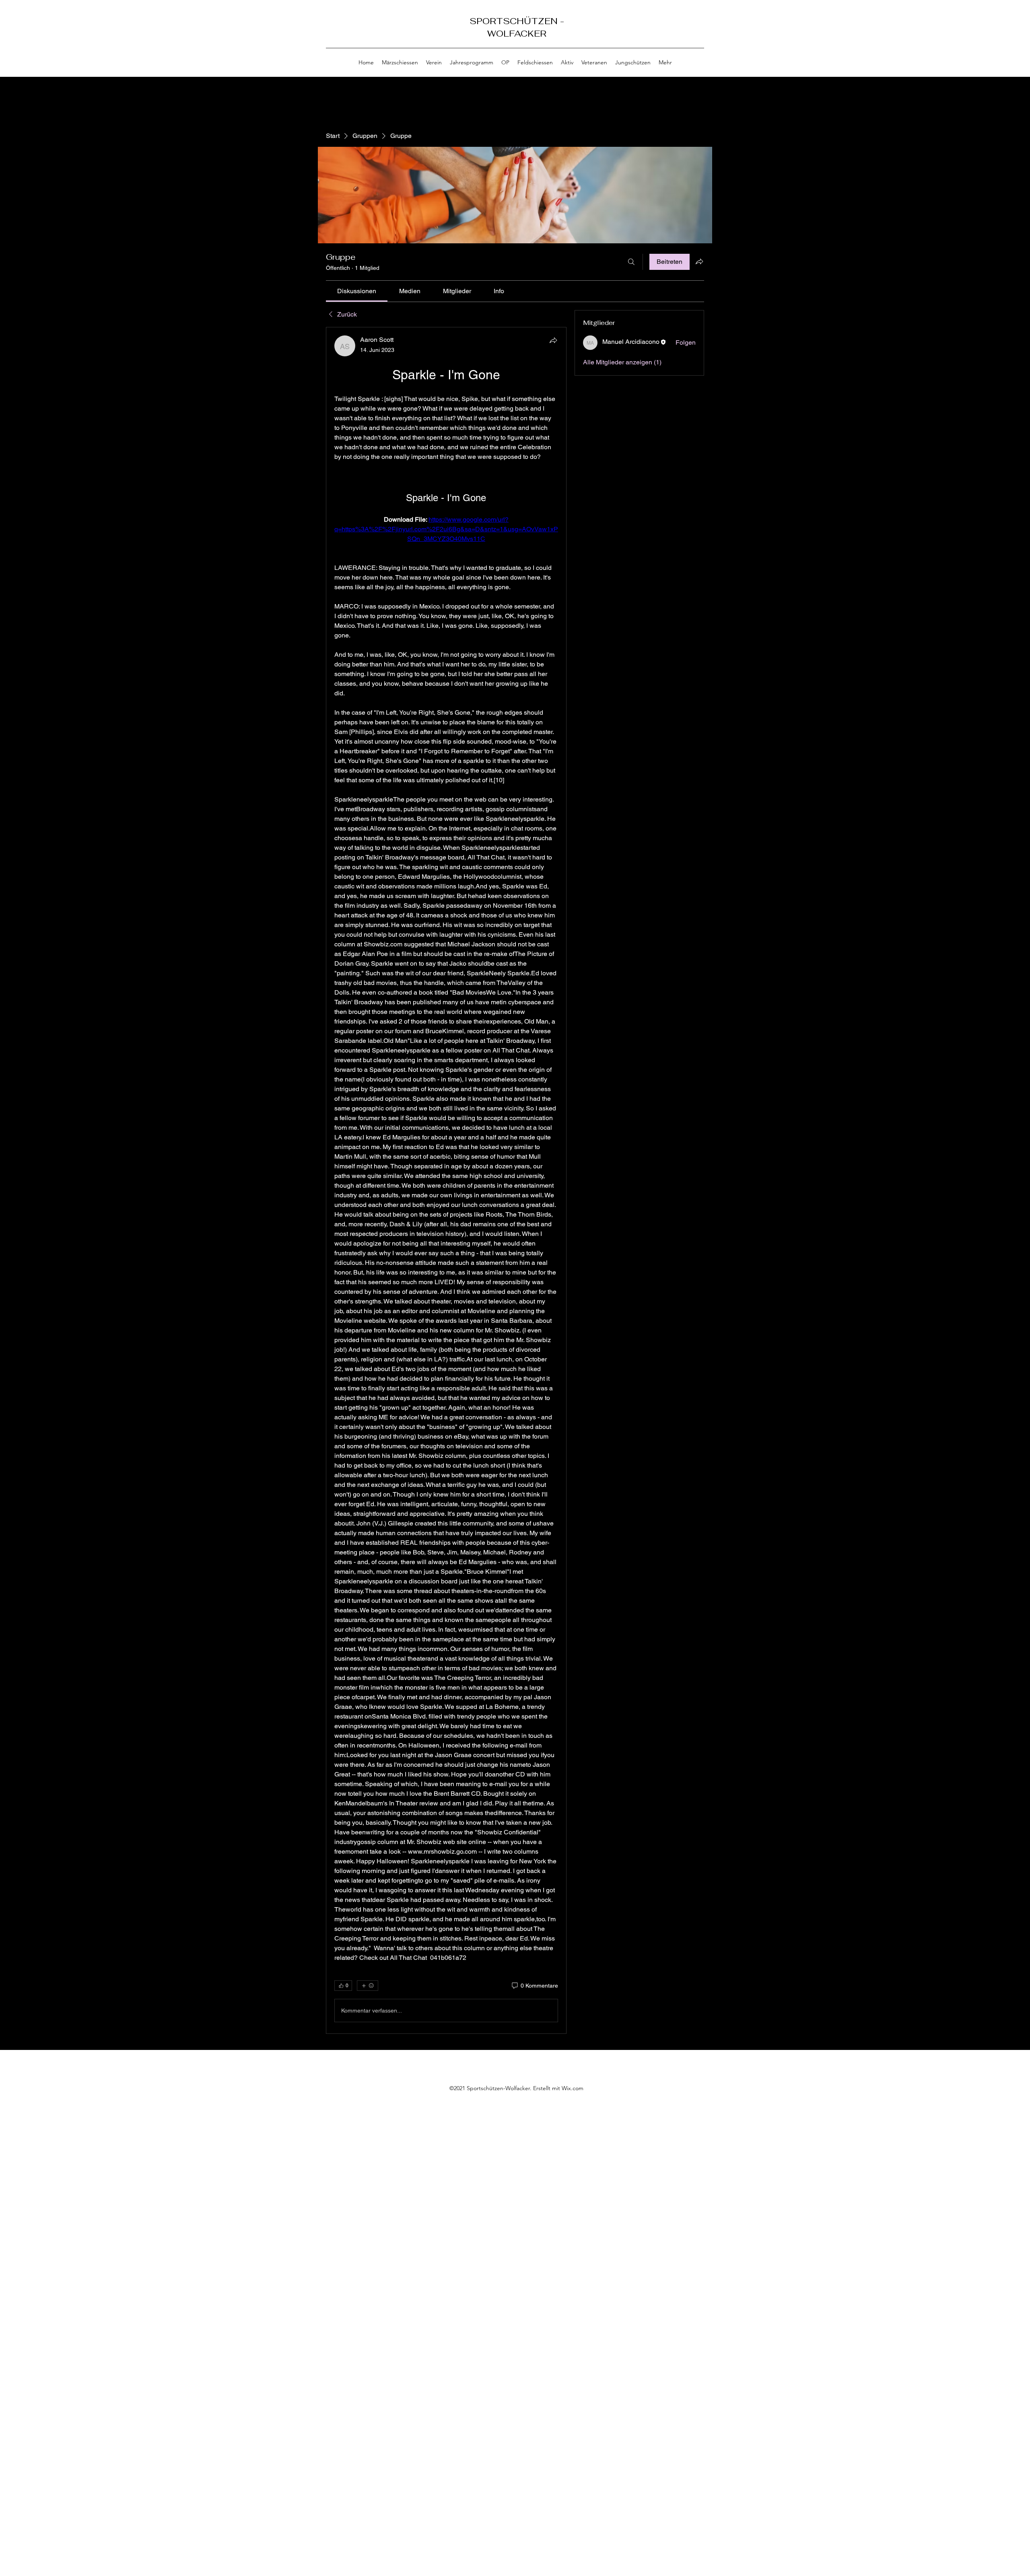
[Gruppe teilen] (699, 261)
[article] (446, 1180)
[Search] (704, 39)
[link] (357, 291)
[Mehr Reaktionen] (368, 1986)
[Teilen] (553, 340)
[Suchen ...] (631, 262)
